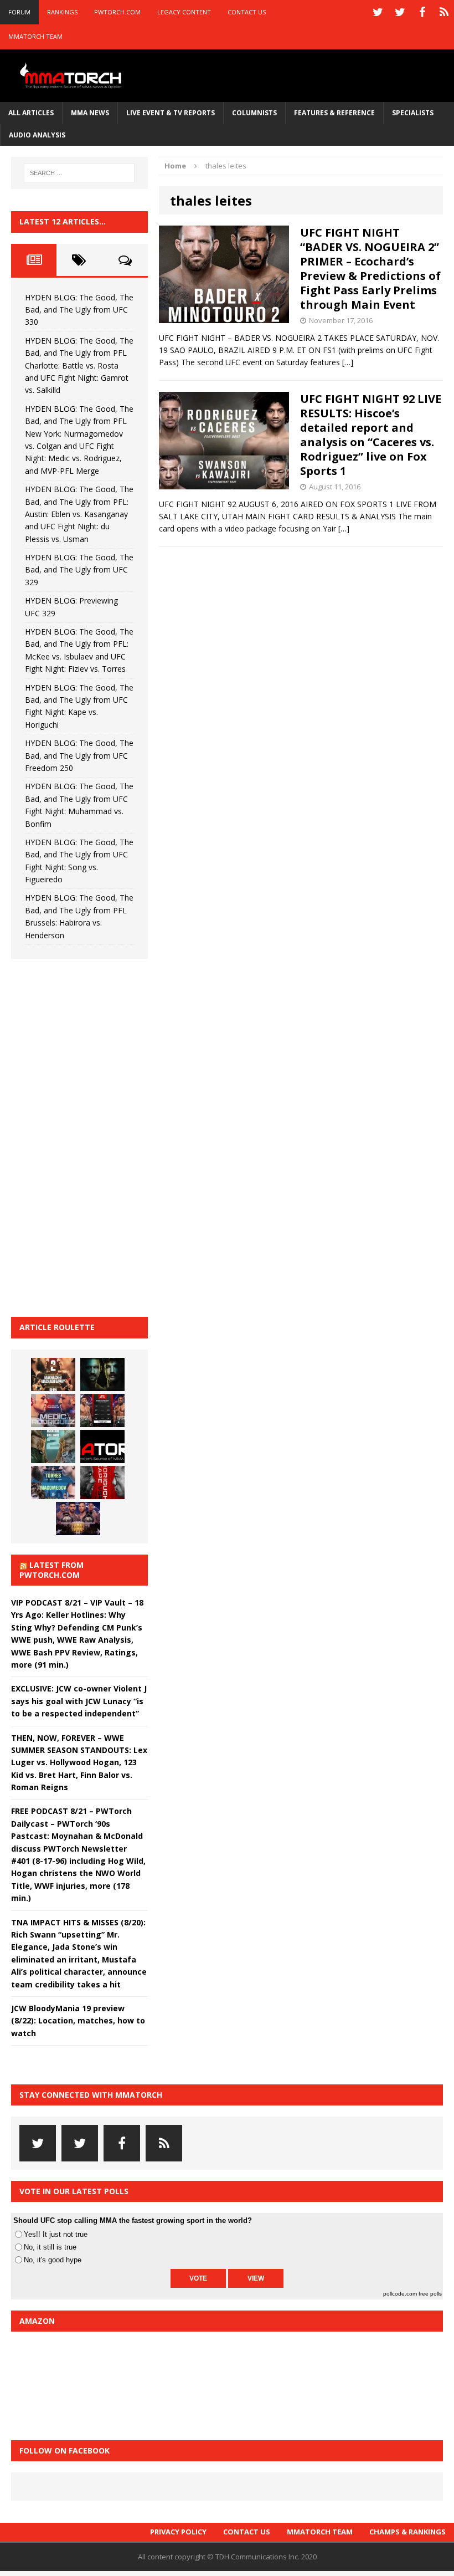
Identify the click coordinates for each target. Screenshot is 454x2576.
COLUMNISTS (254, 113)
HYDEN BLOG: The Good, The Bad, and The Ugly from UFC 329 (79, 570)
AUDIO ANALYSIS (37, 135)
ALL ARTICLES (31, 113)
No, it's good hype (53, 2260)
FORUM (19, 12)
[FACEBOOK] (422, 12)
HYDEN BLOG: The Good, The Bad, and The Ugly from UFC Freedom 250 (79, 755)
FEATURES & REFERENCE (334, 113)
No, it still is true (50, 2247)
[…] (348, 362)
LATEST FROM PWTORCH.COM (51, 1570)
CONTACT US (247, 12)
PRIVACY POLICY (178, 2532)
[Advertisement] (94, 1136)
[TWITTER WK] (400, 12)
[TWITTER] (378, 12)
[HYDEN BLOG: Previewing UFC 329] (102, 1447)
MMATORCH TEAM (35, 36)
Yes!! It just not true (56, 2234)
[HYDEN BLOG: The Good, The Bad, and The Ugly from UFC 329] (53, 1447)
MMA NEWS (90, 113)
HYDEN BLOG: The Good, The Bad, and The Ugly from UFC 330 (79, 310)
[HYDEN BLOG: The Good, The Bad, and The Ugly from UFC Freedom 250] (78, 1519)
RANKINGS (62, 12)
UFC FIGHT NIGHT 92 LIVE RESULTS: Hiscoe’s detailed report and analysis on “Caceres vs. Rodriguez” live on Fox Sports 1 (371, 435)
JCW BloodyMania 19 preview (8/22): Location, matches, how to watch (78, 2021)
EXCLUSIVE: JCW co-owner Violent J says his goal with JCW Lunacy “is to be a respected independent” (79, 1701)
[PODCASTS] (444, 12)
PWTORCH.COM (117, 12)
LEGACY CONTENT (184, 12)
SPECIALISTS (413, 113)
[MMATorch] (72, 76)
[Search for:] (79, 173)
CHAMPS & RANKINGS (407, 2532)
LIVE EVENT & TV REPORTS (171, 113)
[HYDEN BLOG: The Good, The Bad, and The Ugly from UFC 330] (53, 1374)
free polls (430, 2294)
